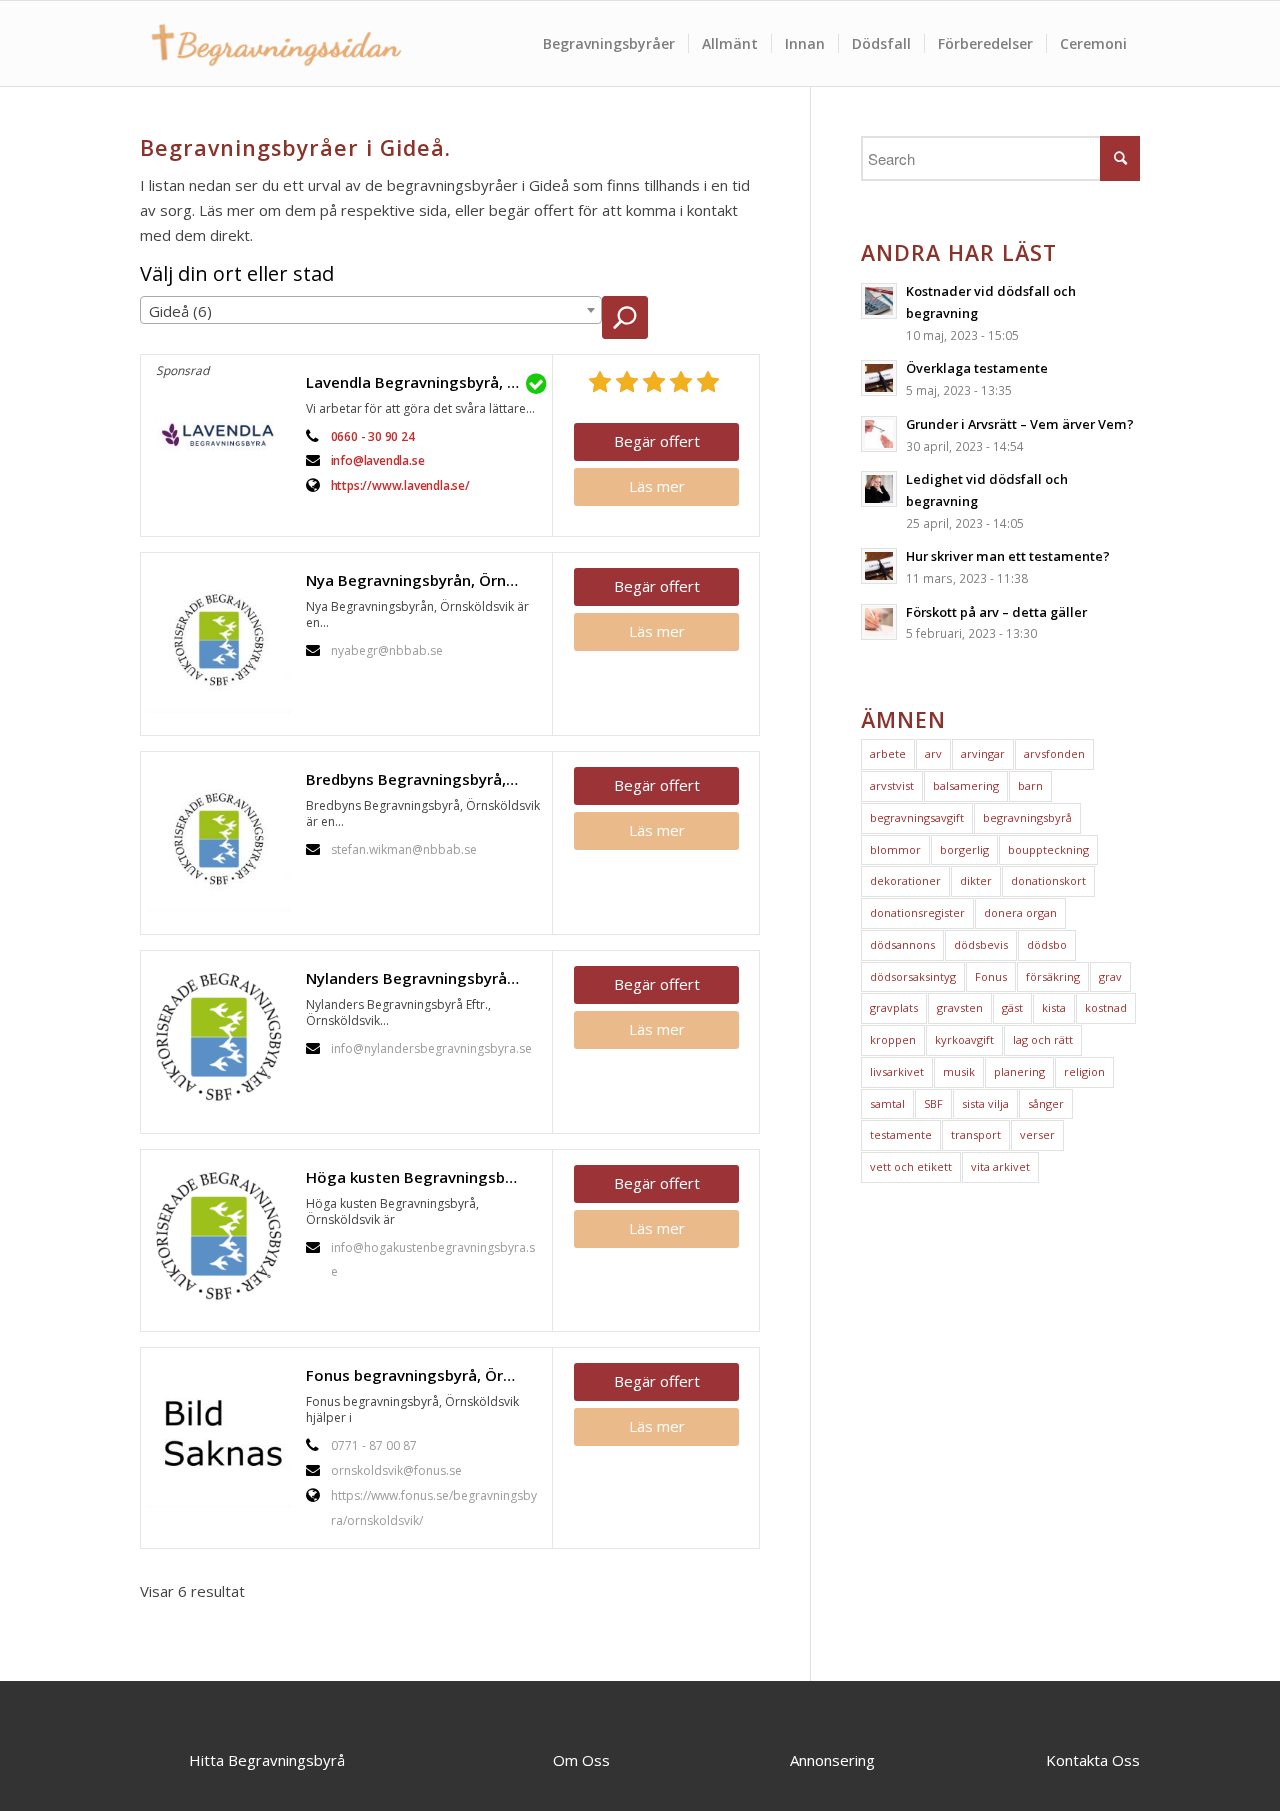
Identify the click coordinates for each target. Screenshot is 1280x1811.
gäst (1012, 1007)
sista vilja (985, 1103)
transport (976, 1134)
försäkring (1053, 976)
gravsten (960, 1007)
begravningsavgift (917, 817)
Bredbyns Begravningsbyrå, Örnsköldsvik (424, 779)
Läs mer (657, 486)
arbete (888, 753)
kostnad (1106, 1007)
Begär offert (657, 441)
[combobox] (371, 310)
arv (933, 753)
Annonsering (832, 1760)
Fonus (991, 976)
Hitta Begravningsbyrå (267, 1760)
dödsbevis (981, 944)
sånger (1046, 1103)
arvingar (983, 753)
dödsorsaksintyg (913, 976)
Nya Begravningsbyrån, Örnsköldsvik (424, 580)
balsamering (966, 785)
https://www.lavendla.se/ (400, 485)
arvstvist (892, 785)
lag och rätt (1043, 1039)
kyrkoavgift (964, 1039)
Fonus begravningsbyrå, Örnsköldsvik (424, 1375)
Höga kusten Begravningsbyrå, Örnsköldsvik (424, 1177)
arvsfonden (1054, 753)
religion (1084, 1071)
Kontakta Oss (1093, 1760)
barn (1030, 785)
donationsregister (917, 912)
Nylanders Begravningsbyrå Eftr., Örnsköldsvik (424, 978)
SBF (933, 1103)
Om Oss (581, 1760)
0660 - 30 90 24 (373, 436)
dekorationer (905, 880)
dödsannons (902, 944)
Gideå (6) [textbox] (180, 311)
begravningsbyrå (1027, 817)
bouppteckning (1048, 849)
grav (1110, 976)
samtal (887, 1103)
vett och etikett (911, 1166)
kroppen (893, 1039)
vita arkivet (1000, 1166)
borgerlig (964, 849)
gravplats (894, 1007)
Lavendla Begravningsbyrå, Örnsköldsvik (424, 382)
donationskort (1048, 880)
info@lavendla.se (378, 460)
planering (1019, 1071)
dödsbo (1047, 944)
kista (1054, 1007)
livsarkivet (897, 1071)
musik (959, 1071)
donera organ (1020, 912)
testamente (901, 1134)
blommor (895, 849)
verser (1037, 1134)
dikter (976, 880)
